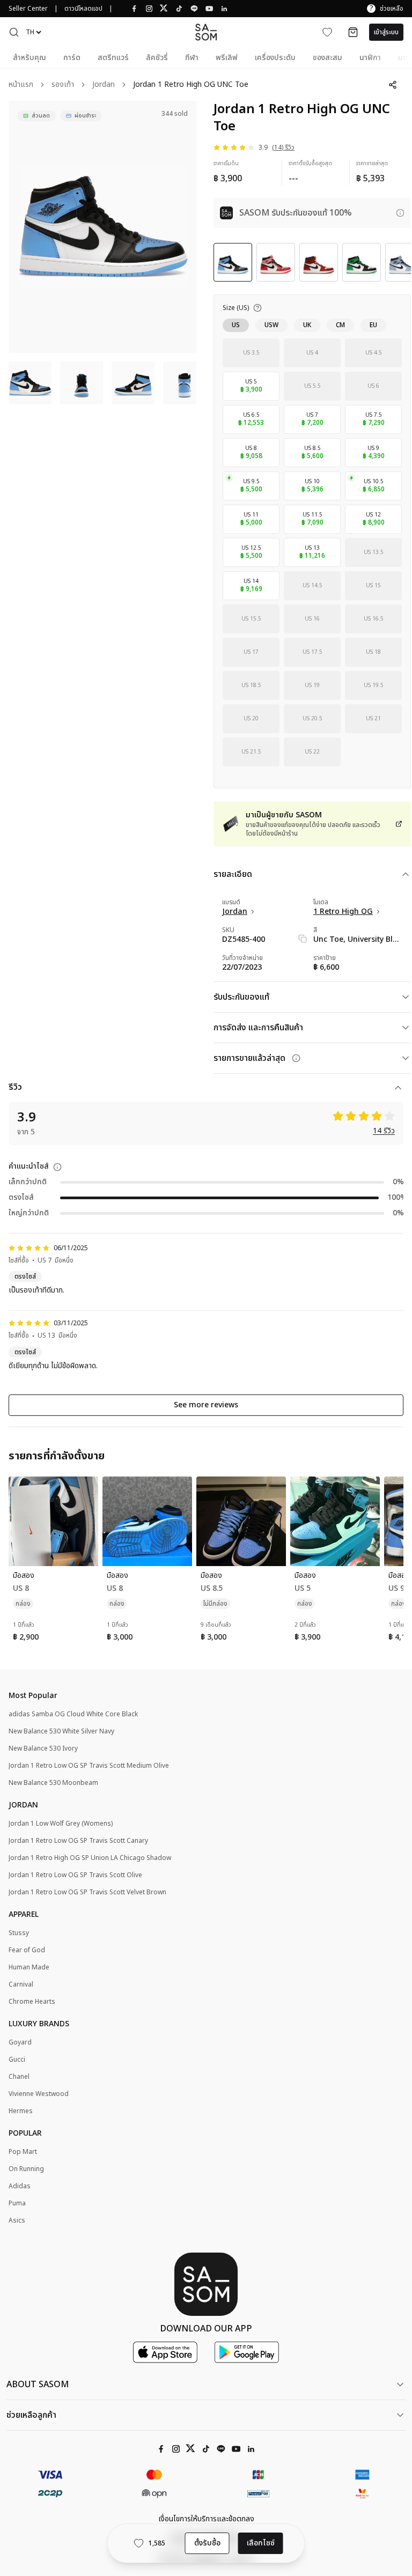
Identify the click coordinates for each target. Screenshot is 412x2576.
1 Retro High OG (343, 912)
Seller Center (28, 9)
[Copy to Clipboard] (303, 939)
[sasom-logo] (206, 32)
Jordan (104, 85)
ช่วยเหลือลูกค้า (31, 2415)
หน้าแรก (21, 85)
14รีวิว (384, 1131)
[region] (102, 227)
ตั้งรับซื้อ (207, 2543)
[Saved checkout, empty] (353, 32)
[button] (14, 32)
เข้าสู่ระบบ (386, 32)
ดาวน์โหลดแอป (83, 9)
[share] (393, 85)
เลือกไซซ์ (261, 2543)
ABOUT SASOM (38, 2385)
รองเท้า (63, 85)
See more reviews (206, 1405)
